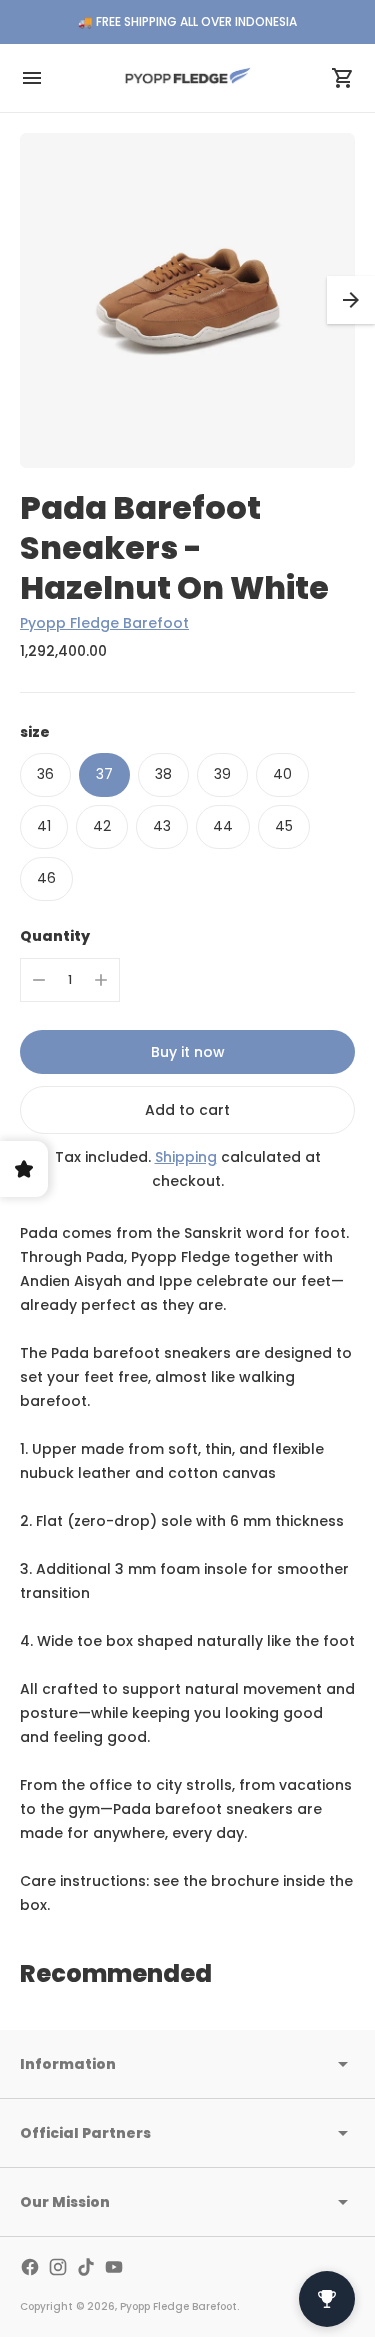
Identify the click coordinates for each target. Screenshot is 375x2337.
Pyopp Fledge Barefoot (104, 623)
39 (222, 774)
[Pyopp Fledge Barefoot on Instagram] (58, 2267)
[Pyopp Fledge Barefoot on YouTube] (114, 2267)
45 (284, 826)
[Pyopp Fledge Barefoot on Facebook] (30, 2267)
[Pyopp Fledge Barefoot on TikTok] (86, 2267)
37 (104, 774)
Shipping (186, 1157)
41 (44, 826)
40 (282, 774)
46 (46, 878)
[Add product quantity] (101, 980)
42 (102, 826)
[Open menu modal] (32, 78)
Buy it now (188, 1052)
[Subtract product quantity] (39, 980)
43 (162, 826)
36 (45, 774)
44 (223, 826)
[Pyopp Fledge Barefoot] (188, 78)
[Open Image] (187, 300)
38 (163, 774)
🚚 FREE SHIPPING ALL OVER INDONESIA (187, 21)
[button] (351, 300)
